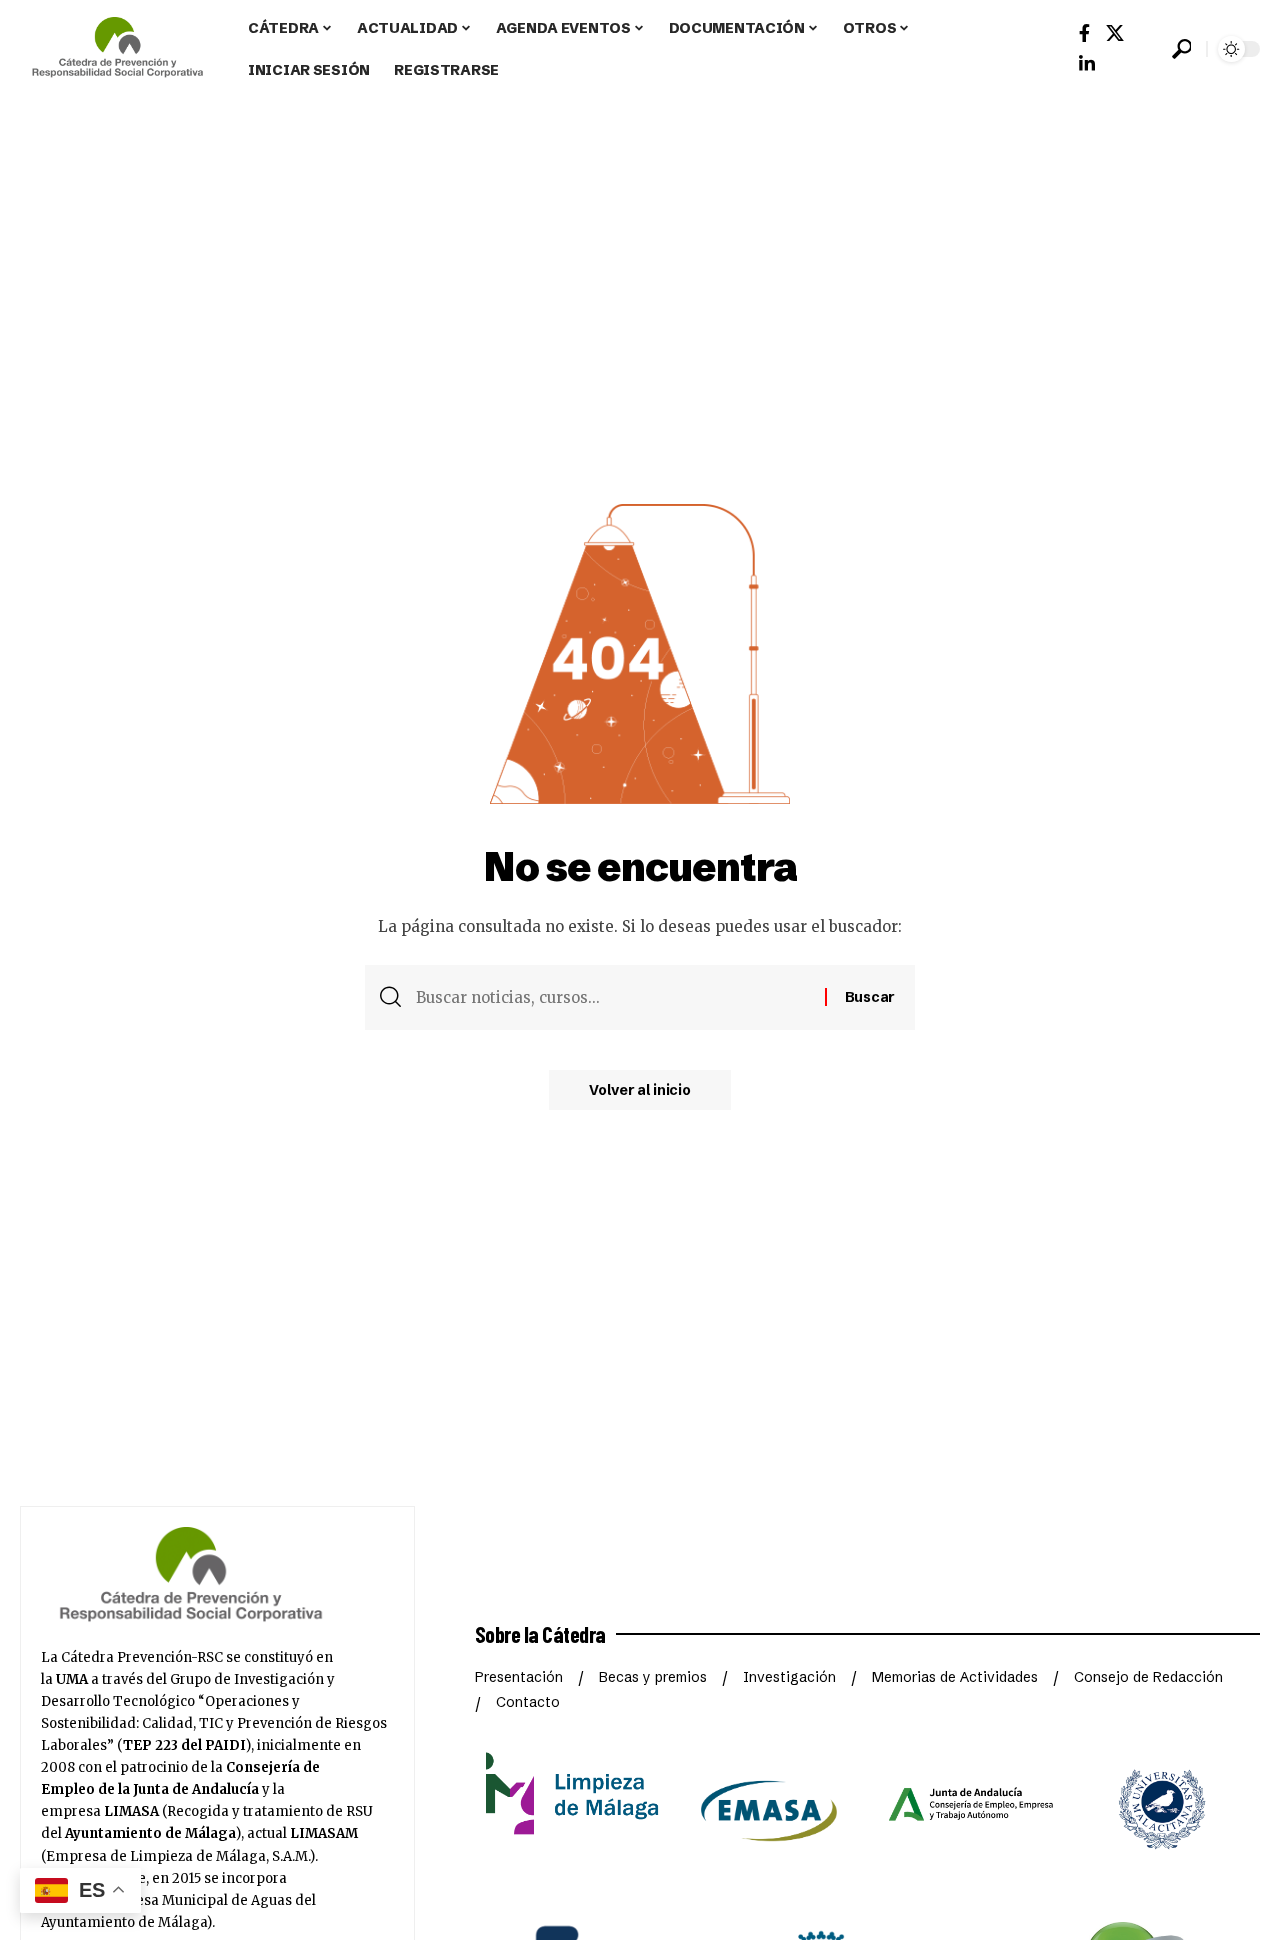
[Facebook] (1084, 33)
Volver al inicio (639, 1090)
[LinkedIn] (1087, 64)
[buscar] (1181, 49)
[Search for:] (613, 998)
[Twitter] (1115, 33)
